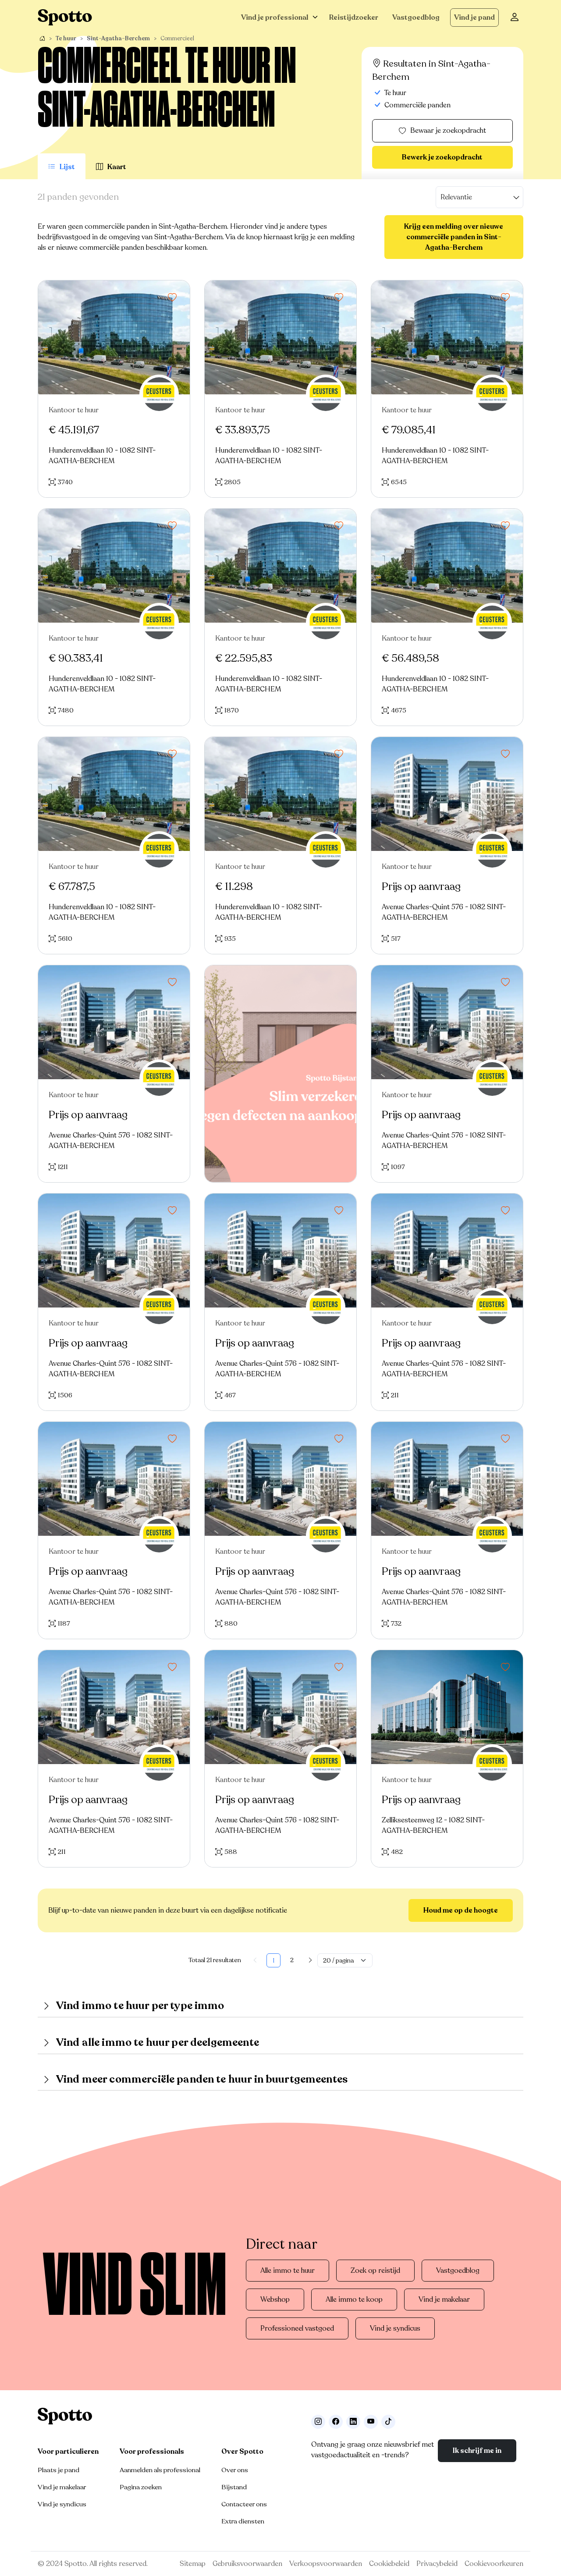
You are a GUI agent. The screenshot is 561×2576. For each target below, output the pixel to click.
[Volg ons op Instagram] (318, 2422)
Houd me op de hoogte (461, 1910)
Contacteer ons (244, 2504)
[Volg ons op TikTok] (388, 2422)
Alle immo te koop (354, 2300)
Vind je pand (474, 18)
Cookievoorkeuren (494, 2564)
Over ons (235, 2470)
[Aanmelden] (515, 18)
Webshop (275, 2300)
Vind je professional (275, 18)
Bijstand (234, 2487)
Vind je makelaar (444, 2300)
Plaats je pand (59, 2470)
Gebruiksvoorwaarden (247, 2564)
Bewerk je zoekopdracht (442, 157)
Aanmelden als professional (160, 2470)
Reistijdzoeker (354, 18)
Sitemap (193, 2564)
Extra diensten (243, 2521)
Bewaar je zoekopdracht (448, 131)
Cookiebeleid (389, 2564)
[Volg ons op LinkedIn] (353, 2422)
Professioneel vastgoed (297, 2328)
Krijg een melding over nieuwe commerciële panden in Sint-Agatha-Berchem (454, 237)
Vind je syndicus (395, 2328)
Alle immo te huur (288, 2271)
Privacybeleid (437, 2564)
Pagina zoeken (141, 2487)
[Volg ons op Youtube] (371, 2422)
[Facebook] (336, 2422)
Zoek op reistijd (375, 2271)
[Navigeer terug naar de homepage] (65, 17)
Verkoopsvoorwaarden (326, 2564)
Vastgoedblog (416, 18)
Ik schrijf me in (477, 2451)
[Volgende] (310, 1960)
